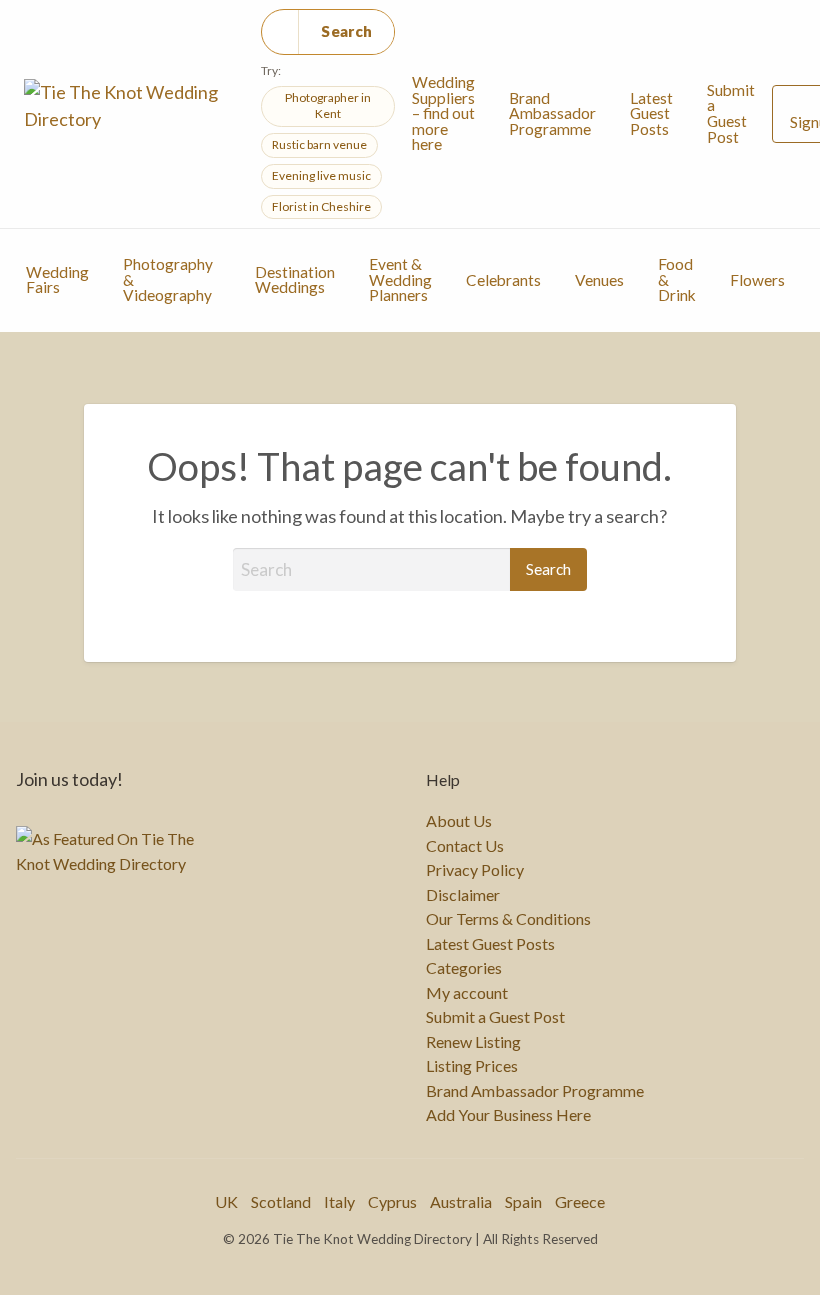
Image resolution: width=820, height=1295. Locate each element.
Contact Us (465, 846)
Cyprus (392, 1201)
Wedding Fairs (57, 280)
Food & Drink (677, 279)
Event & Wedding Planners (400, 279)
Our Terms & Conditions (508, 919)
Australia (461, 1201)
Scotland (281, 1201)
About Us (459, 821)
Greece (580, 1201)
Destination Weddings (295, 280)
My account (467, 993)
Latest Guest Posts (651, 113)
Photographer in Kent (328, 106)
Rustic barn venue (319, 144)
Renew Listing (473, 1042)
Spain (523, 1201)
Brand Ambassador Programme (552, 113)
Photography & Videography (168, 279)
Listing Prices (472, 1066)
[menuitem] (443, 113)
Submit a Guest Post (731, 113)
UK (226, 1201)
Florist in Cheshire (321, 206)
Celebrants (503, 280)
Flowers (757, 280)
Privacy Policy (475, 870)
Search (346, 31)
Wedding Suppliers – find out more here (443, 113)
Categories (464, 968)
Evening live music (321, 175)
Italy (339, 1201)
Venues (599, 280)
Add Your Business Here (508, 1115)
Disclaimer (463, 895)
